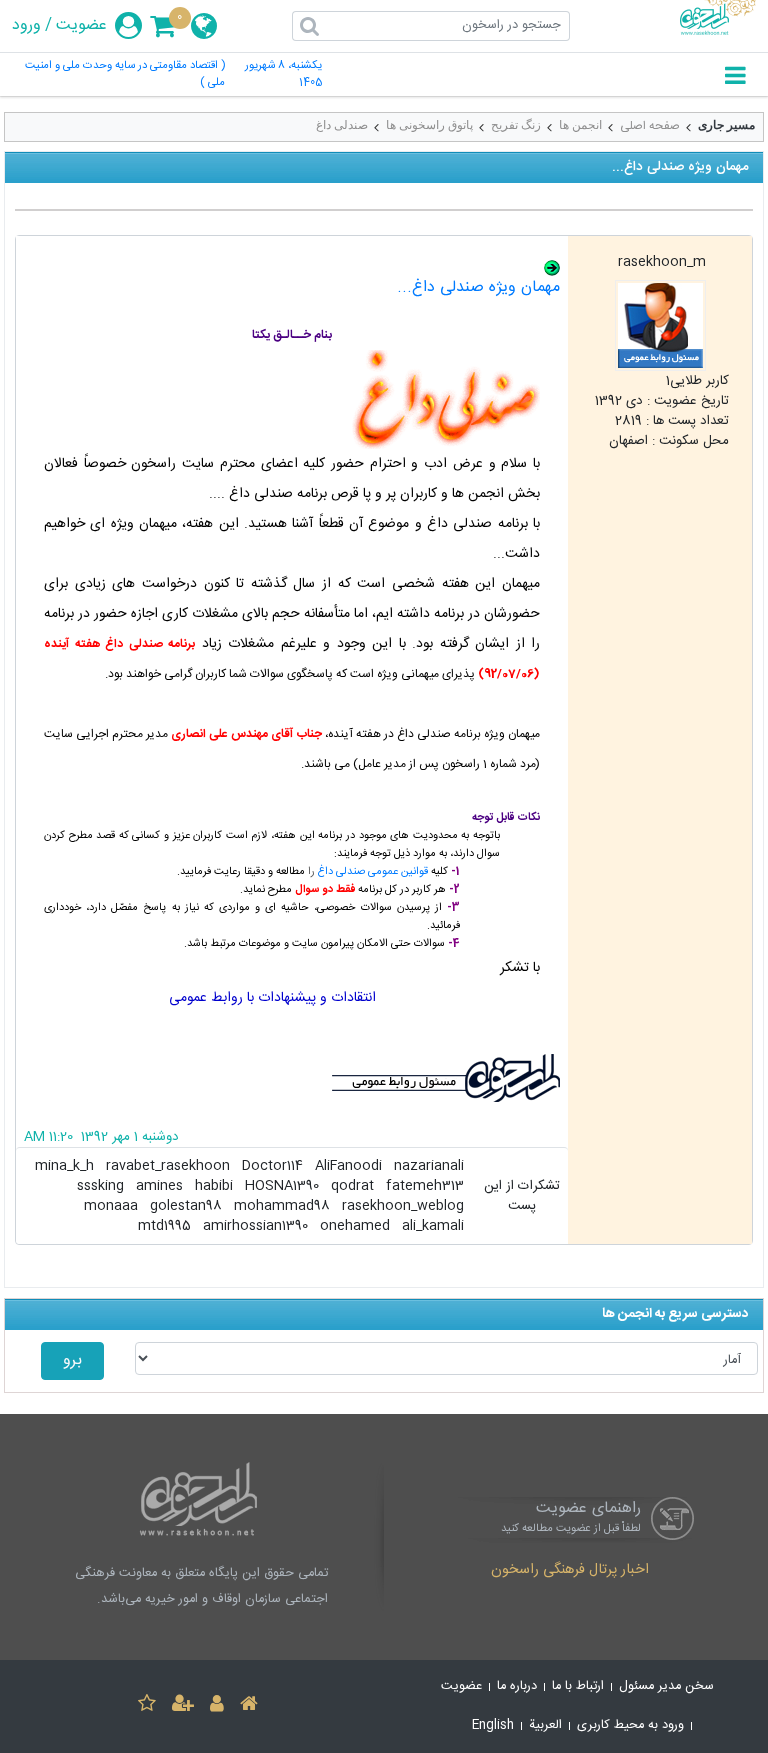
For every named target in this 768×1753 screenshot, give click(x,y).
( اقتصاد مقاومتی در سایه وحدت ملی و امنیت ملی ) (125, 75)
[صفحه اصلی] (249, 1706)
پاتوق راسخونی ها (429, 125)
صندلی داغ (342, 125)
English (493, 1725)
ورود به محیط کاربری (630, 1725)
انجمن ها (580, 125)
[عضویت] (183, 1706)
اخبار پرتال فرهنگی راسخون (570, 1571)
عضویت (81, 26)
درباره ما (517, 1686)
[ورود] (217, 1706)
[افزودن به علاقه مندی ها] (147, 1706)
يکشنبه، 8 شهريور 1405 (283, 75)
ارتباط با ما (578, 1686)
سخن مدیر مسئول (666, 1686)
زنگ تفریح (516, 125)
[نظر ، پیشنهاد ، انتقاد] (299, 1078)
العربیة (545, 1725)
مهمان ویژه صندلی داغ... (478, 287)
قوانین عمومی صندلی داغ (373, 872)
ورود (26, 26)
